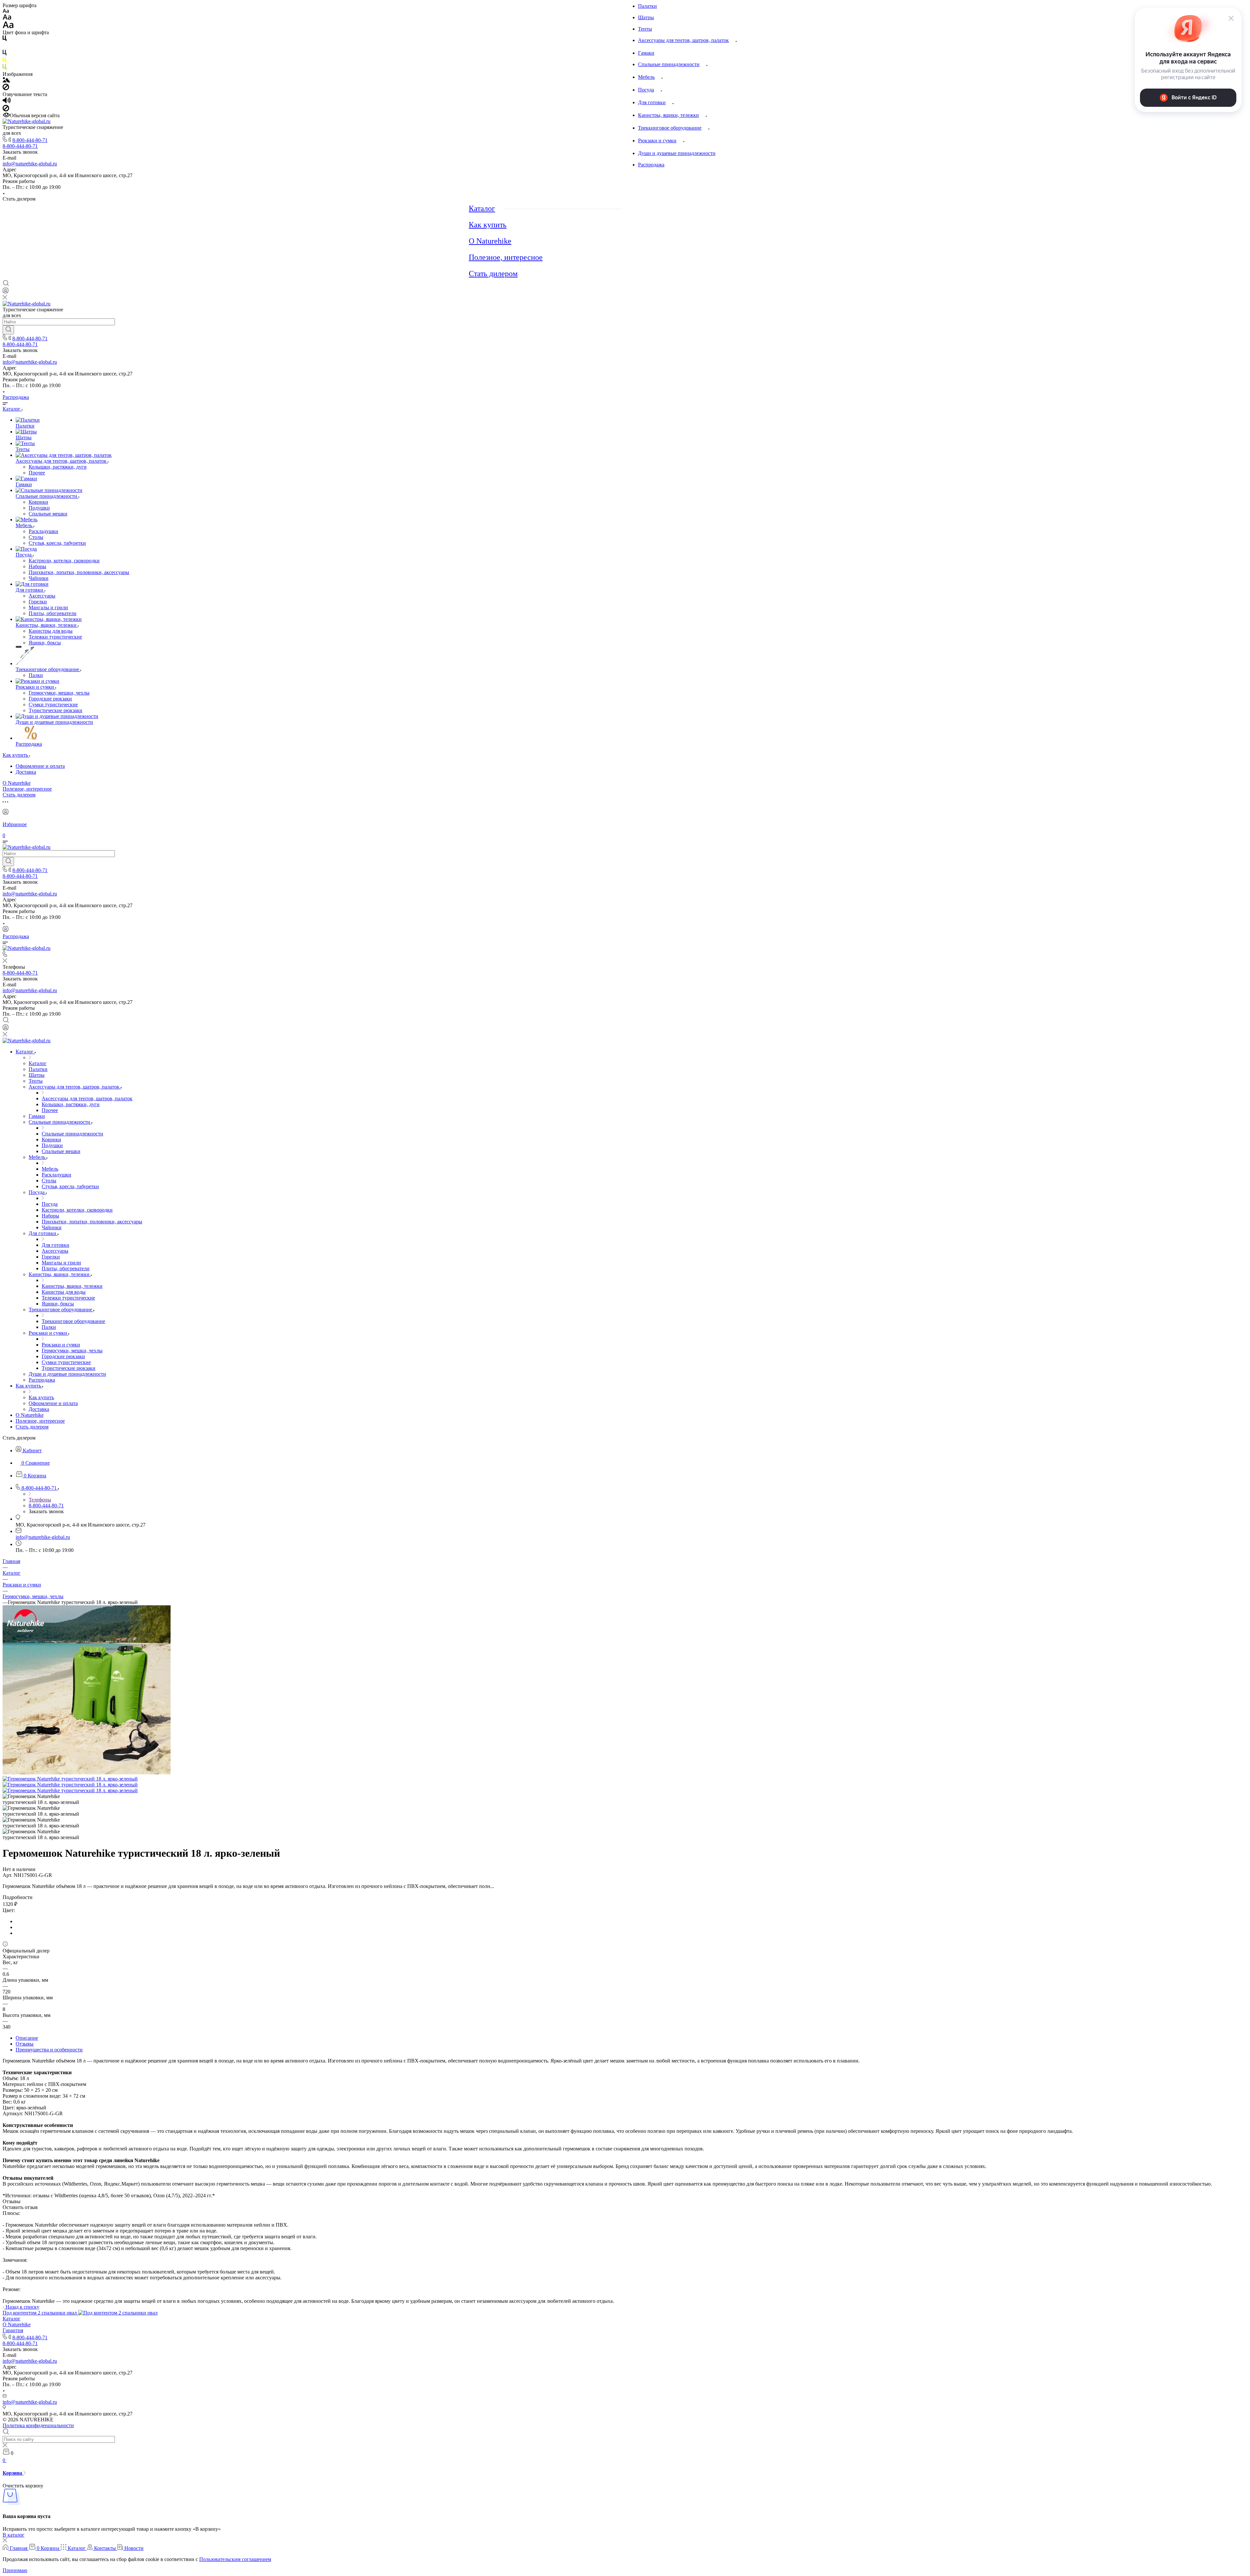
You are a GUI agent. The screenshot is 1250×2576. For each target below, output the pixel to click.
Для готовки (652, 102)
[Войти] (6, 292)
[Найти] (8, 330)
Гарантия (13, 2330)
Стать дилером (493, 274)
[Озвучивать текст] (7, 102)
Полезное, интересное (506, 257)
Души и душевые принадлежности (677, 153)
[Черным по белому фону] (5, 40)
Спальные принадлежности (669, 64)
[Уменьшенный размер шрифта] (6, 11)
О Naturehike (490, 241)
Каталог (482, 208)
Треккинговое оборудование (670, 128)
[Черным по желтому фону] (5, 61)
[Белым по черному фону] (5, 47)
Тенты (645, 29)
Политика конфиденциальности (38, 2425)
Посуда (646, 90)
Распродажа (651, 165)
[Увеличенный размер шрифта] (8, 27)
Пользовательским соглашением (235, 2559)
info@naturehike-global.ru (30, 164)
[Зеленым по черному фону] (5, 68)
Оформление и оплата (40, 766)
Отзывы (25, 2044)
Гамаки (646, 53)
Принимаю (15, 2570)
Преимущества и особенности (49, 2050)
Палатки (647, 6)
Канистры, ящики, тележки (668, 115)
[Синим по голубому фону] (5, 54)
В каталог (14, 2535)
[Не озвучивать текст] (6, 110)
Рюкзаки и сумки (657, 141)
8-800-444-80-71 (30, 140)
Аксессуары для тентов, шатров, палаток (683, 40)
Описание (27, 2038)
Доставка (26, 772)
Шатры (646, 17)
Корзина (13, 2473)
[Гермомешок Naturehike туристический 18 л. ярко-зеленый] (87, 1773)
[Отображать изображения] (6, 81)
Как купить (488, 225)
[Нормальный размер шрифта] (7, 18)
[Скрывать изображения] (6, 88)
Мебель (646, 77)
